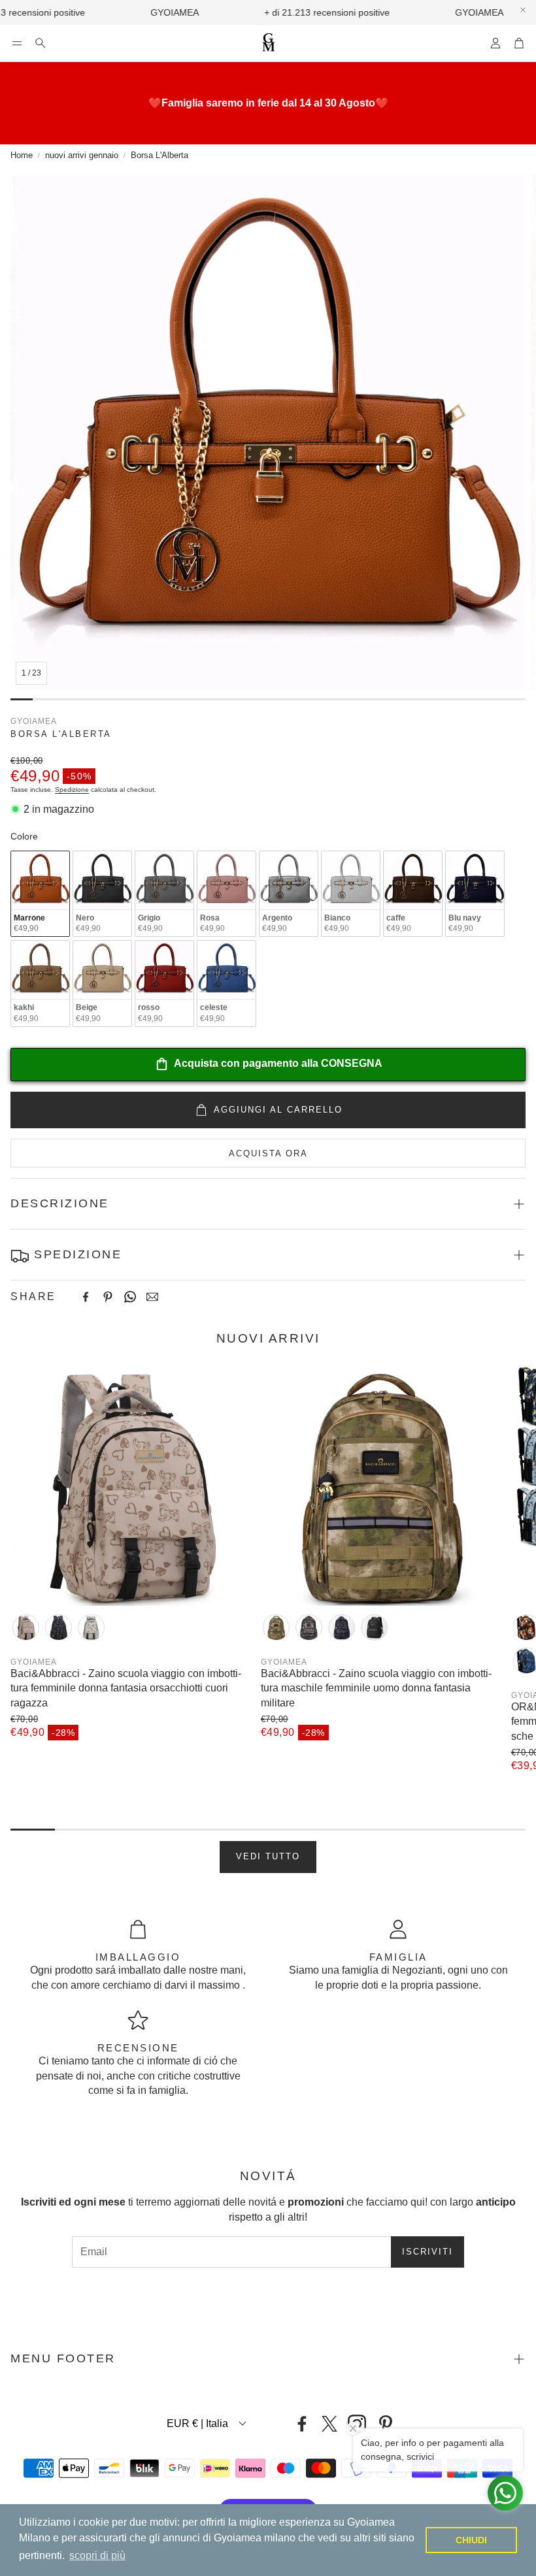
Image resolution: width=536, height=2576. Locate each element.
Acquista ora (268, 1153)
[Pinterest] (108, 1297)
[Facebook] (86, 1297)
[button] (17, 43)
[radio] (40, 894)
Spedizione (72, 790)
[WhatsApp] (130, 1297)
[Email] (152, 1297)
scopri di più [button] (97, 2555)
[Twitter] (329, 2424)
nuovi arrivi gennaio (82, 155)
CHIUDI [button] (471, 2540)
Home (22, 155)
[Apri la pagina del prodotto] (130, 1486)
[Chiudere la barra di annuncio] (523, 10)
